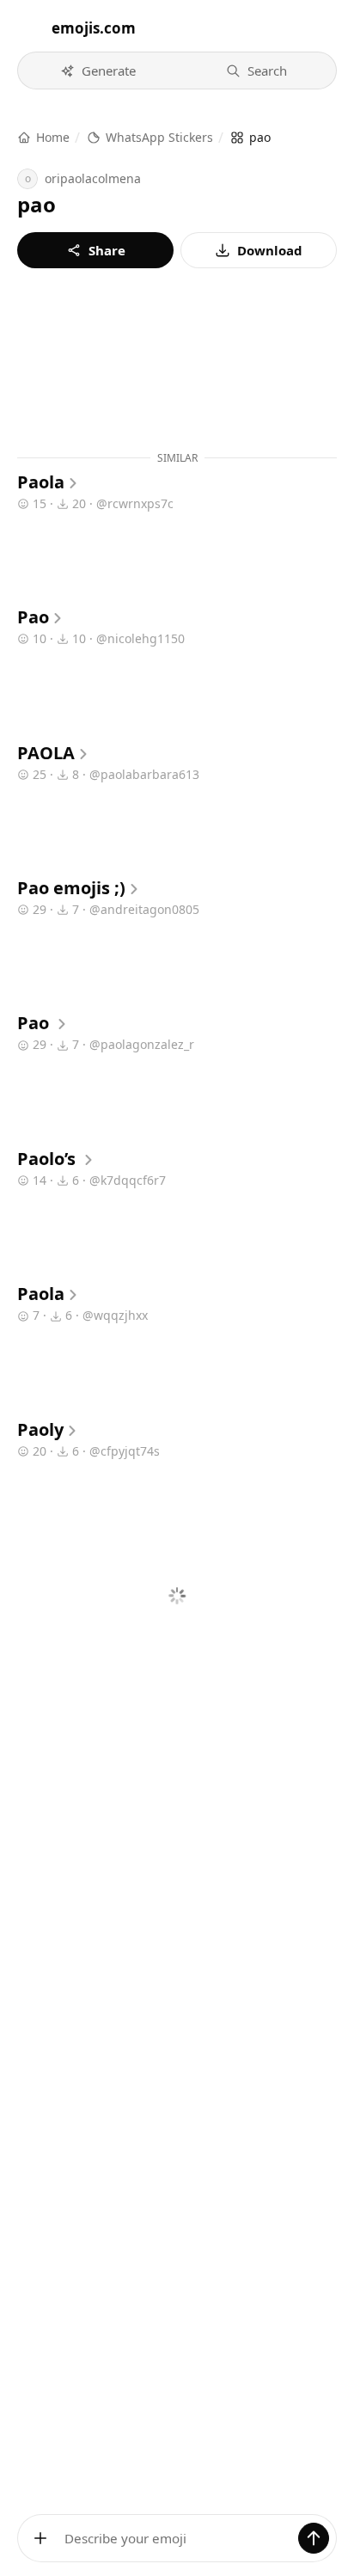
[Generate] (314, 2538)
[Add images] (40, 2538)
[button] (98, 71)
